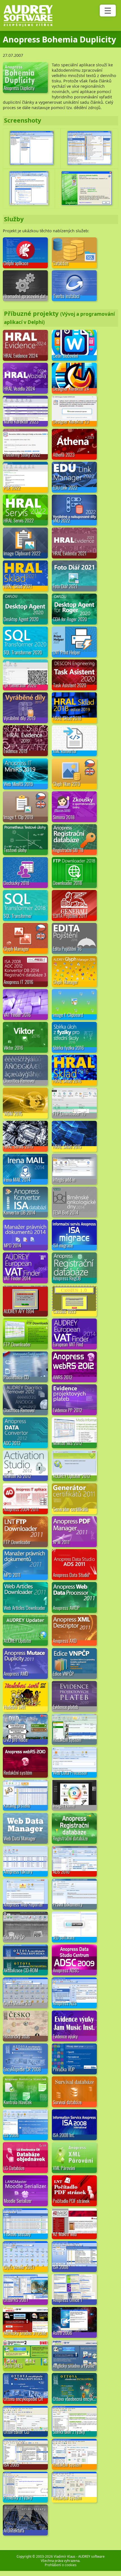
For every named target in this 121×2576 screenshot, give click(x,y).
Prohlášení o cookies (61, 2565)
